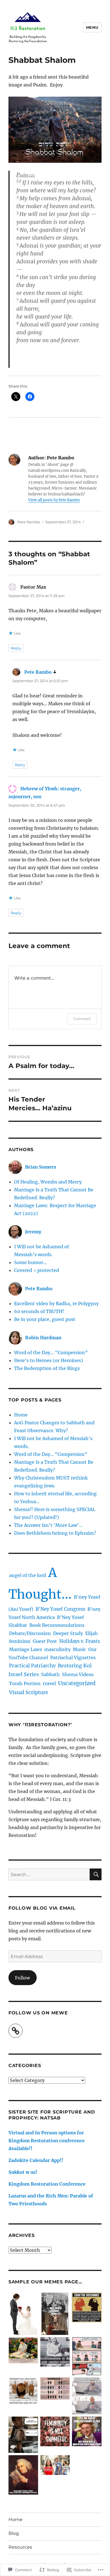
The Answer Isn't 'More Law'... (48, 1525)
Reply (16, 648)
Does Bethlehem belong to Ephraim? (55, 1533)
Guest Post (45, 1641)
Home (21, 1415)
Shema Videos (78, 1674)
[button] (23, 2315)
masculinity (57, 1649)
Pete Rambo (29, 522)
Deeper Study (68, 1633)
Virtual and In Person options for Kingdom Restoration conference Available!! (47, 2141)
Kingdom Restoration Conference (47, 2184)
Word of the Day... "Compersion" (51, 1454)
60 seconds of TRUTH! (39, 1311)
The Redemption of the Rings (47, 1368)
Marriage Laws (26, 1649)
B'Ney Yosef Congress (60, 1609)
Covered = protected (37, 1270)
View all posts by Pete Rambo (54, 500)
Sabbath (50, 1674)
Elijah (92, 1633)
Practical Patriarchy (32, 1666)
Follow (22, 1978)
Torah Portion (25, 1683)
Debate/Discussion (30, 1633)
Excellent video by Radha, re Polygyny (56, 1303)
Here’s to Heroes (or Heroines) (49, 1360)
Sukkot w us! (23, 2172)
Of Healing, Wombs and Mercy (48, 1182)
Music (79, 1649)
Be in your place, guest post (45, 1319)
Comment (82, 1019)
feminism (20, 1641)
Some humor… (30, 1262)
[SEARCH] (96, 1874)
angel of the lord (27, 1575)
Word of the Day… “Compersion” (51, 1352)
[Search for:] (49, 1874)
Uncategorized (77, 1683)
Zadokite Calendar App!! (36, 2160)
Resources (20, 2547)
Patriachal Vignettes (73, 1658)
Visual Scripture (29, 1692)
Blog (14, 2533)
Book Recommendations (57, 1625)
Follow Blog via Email (42, 1908)
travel (49, 1683)
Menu (92, 27)
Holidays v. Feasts (80, 1641)
